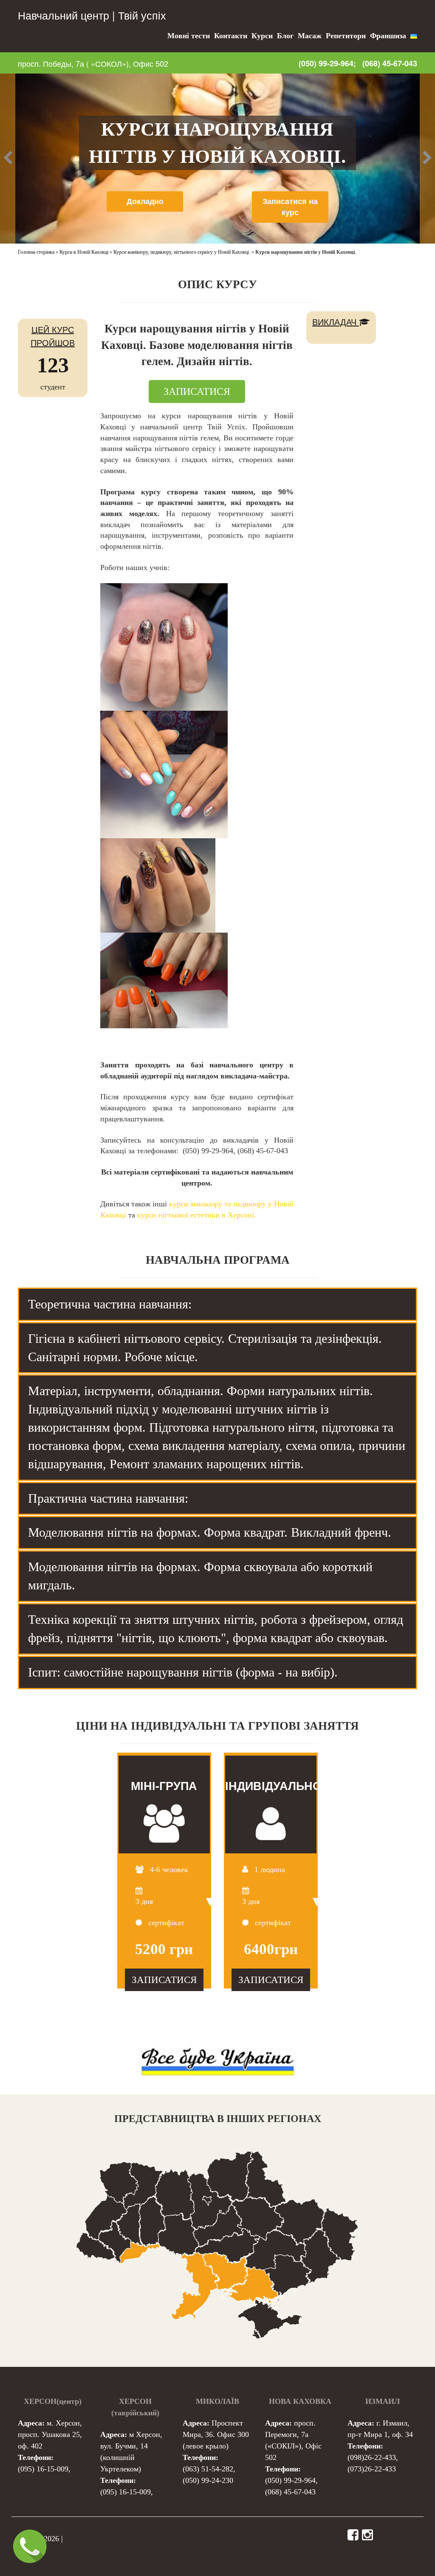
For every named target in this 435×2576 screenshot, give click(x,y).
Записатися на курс (290, 207)
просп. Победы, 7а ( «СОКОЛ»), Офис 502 (93, 63)
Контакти (231, 36)
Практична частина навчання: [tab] (108, 1498)
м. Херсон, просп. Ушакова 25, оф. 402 (50, 2434)
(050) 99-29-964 (290, 2480)
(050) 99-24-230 (208, 2480)
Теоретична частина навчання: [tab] (110, 1304)
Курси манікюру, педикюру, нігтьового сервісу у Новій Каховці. (182, 252)
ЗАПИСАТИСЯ (197, 392)
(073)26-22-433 (372, 2469)
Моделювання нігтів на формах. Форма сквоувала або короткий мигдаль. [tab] (200, 1576)
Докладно (145, 201)
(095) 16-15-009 (43, 2469)
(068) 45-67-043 (390, 64)
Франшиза (388, 36)
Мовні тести (189, 36)
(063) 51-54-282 (208, 2469)
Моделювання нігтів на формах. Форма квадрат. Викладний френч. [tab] (210, 1532)
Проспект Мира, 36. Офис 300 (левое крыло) (216, 2434)
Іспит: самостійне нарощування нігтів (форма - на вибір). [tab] (183, 1672)
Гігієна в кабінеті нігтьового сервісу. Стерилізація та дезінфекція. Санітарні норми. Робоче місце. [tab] (205, 1348)
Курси (262, 36)
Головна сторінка (36, 252)
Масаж (310, 36)
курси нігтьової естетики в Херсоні (196, 1215)
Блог (285, 36)
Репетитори (346, 36)
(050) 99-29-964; (327, 63)
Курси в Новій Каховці (84, 252)
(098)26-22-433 (372, 2457)
